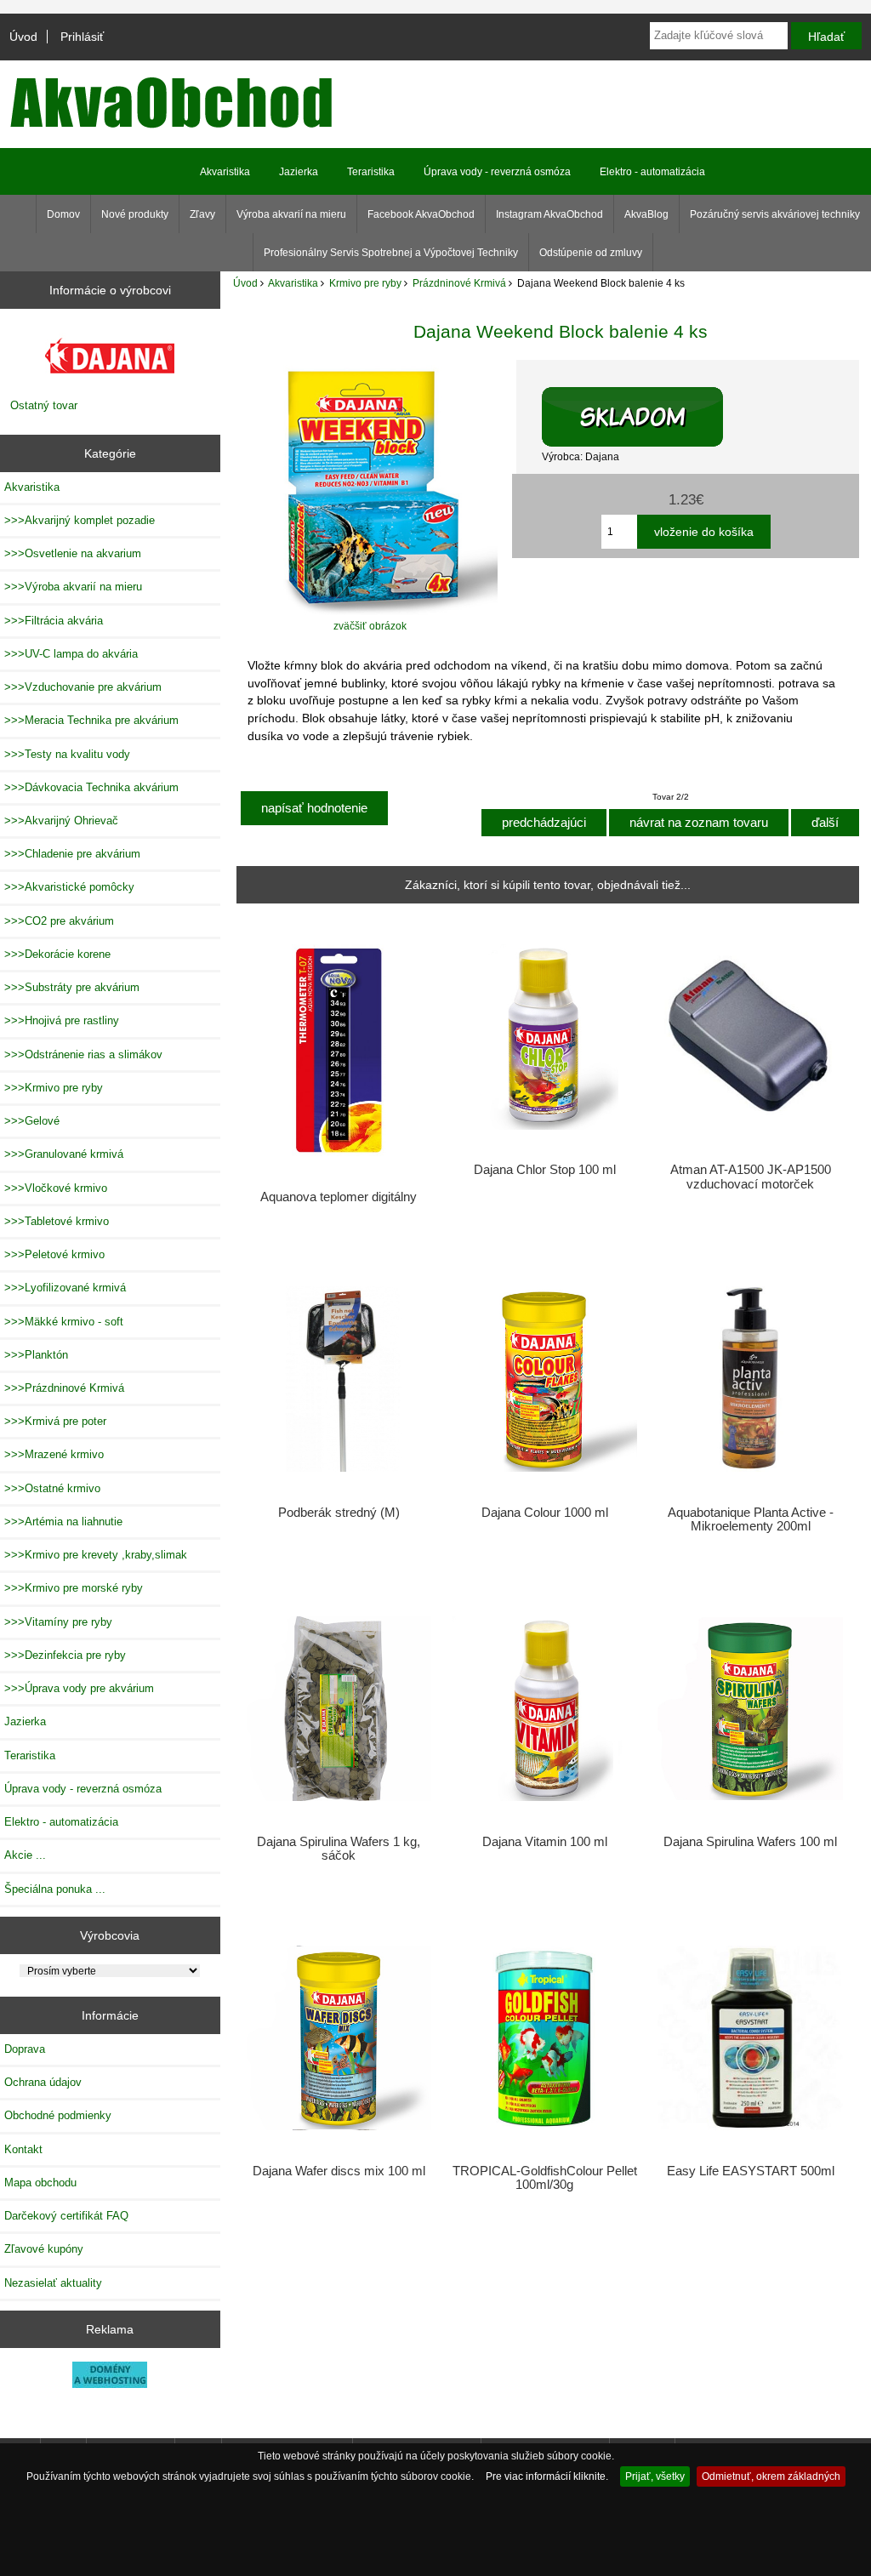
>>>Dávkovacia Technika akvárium (91, 787)
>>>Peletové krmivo (54, 1254)
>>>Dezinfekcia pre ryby (65, 1655)
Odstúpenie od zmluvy (591, 253)
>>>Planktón (36, 1355)
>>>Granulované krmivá (64, 1154)
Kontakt (23, 2149)
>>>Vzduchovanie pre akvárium (83, 687)
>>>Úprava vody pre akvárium (79, 1688)
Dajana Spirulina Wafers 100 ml (750, 1842)
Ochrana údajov (43, 2082)
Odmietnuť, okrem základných (771, 2476)
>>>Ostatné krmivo (52, 1488)
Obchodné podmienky (58, 2115)
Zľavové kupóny (44, 2249)
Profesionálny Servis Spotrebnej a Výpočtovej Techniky (391, 253)
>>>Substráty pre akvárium (72, 987)
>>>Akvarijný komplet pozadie (80, 520)
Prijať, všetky (655, 2476)
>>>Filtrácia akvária (54, 621)
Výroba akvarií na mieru (291, 214)
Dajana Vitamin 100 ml (545, 1842)
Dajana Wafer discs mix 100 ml (339, 2171)
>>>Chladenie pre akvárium (72, 854)
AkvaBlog (646, 214)
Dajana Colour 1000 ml (545, 1513)
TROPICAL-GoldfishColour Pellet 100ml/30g (545, 2178)
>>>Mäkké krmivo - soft (64, 1322)
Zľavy (202, 214)
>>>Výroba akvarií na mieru (73, 587)
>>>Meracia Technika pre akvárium (91, 720)
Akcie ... (25, 1855)
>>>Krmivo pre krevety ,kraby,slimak (96, 1555)
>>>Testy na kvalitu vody (67, 754)
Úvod (23, 37)
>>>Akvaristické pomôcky (69, 887)
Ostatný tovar (44, 405)
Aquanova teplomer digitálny (339, 1197)
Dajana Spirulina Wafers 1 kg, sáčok (339, 1849)
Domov (63, 214)
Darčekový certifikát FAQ (66, 2216)
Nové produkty (135, 214)
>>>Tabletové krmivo (57, 1221)
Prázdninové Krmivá (459, 283)
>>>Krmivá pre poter (55, 1421)
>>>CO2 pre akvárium (59, 921)
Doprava (25, 2049)
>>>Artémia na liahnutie (63, 1522)
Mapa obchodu (40, 2183)
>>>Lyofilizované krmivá (65, 1288)
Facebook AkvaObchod (421, 214)
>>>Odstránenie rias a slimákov (83, 1054)
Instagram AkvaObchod (549, 214)
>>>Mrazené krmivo (54, 1454)
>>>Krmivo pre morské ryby (74, 1588)
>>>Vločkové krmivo (56, 1188)
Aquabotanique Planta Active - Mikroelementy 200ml (751, 1519)
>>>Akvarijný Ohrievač (61, 821)
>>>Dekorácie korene (57, 954)
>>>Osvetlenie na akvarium (73, 553)
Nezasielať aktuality (53, 2283)
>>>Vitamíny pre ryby (58, 1622)
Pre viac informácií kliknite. (547, 2476)
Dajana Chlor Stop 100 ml (545, 1170)
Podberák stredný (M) (339, 1513)
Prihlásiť (82, 37)
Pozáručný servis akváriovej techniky (775, 214)
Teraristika (371, 172)
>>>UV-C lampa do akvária (71, 654)
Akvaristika (293, 283)
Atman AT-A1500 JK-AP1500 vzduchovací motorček (751, 1177)
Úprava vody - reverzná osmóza (497, 172)
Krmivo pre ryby (365, 283)
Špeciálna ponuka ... (55, 1889)
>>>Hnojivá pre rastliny (62, 1020)
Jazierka (299, 172)
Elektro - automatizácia (652, 172)
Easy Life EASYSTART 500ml (751, 2171)
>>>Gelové (32, 1121)
